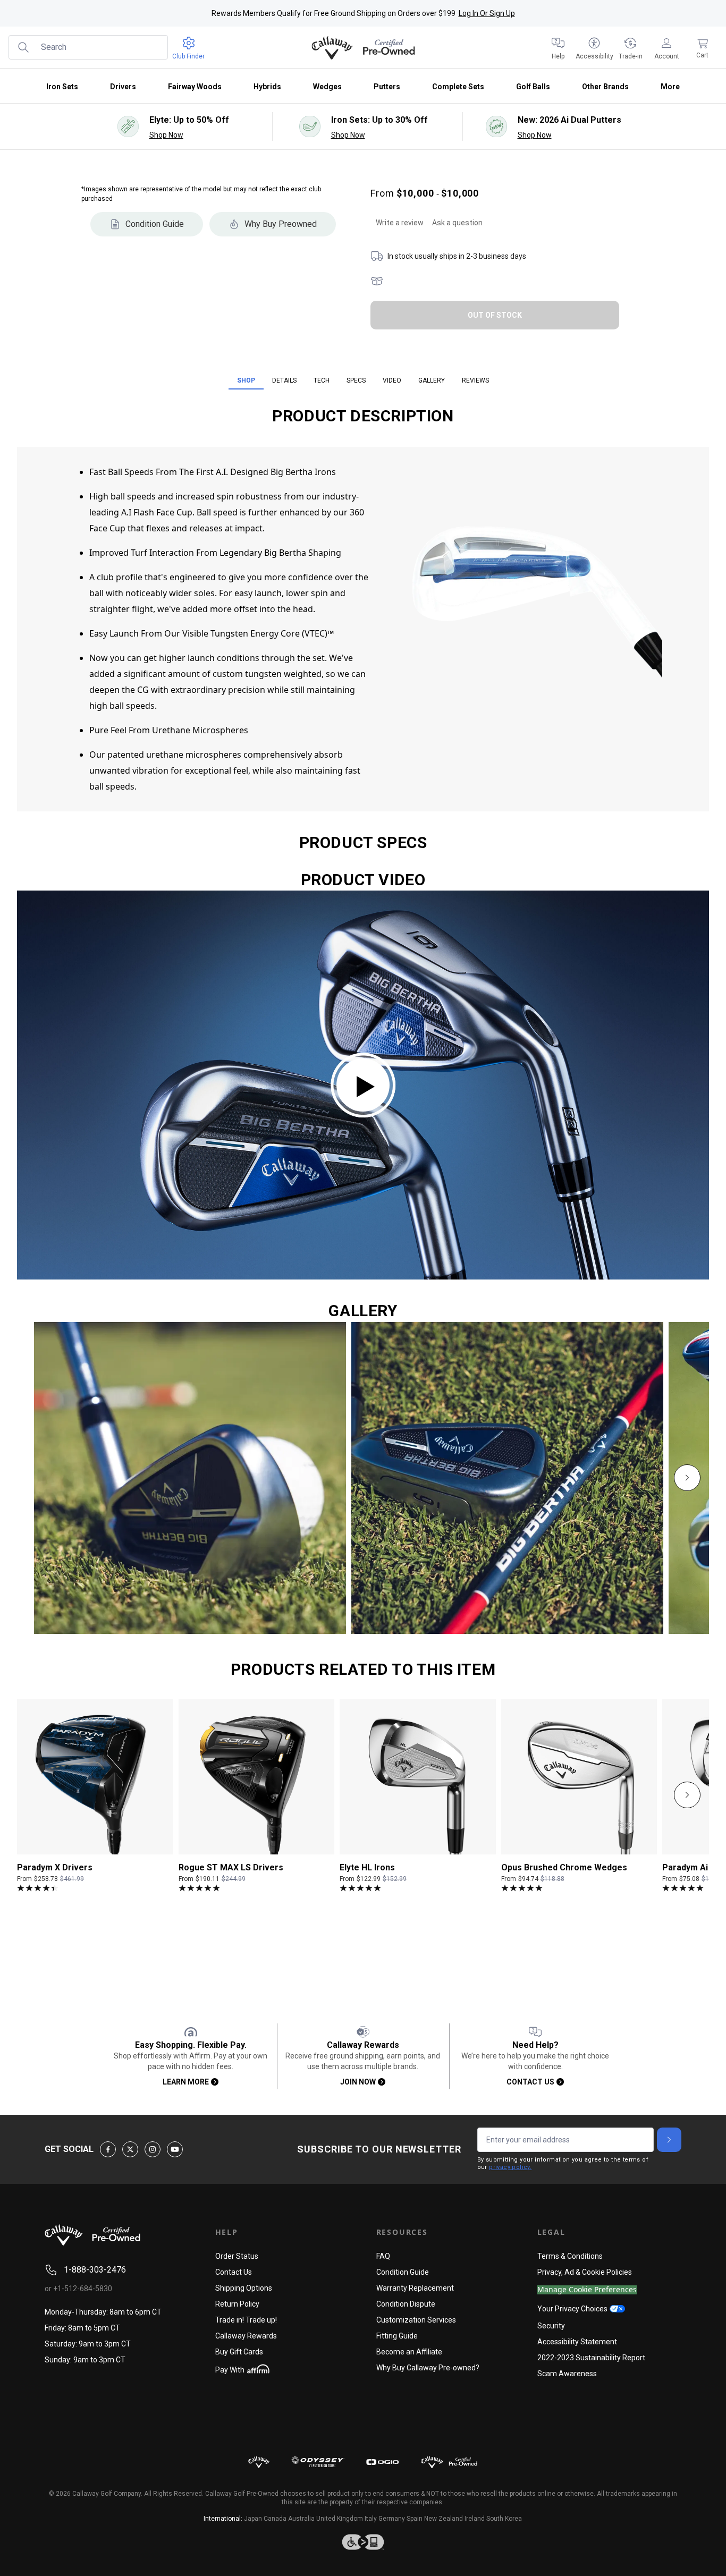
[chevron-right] (687, 1478)
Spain (415, 2519)
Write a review (400, 223)
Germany (392, 2519)
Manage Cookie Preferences (587, 2290)
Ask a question (457, 223)
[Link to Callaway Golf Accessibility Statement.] (363, 2542)
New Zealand (444, 2519)
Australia (301, 2519)
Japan (253, 2519)
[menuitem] (558, 48)
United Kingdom (340, 2519)
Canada (275, 2519)
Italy (371, 2519)
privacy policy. (510, 2167)
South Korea (504, 2519)
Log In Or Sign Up (487, 13)
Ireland (475, 2519)
